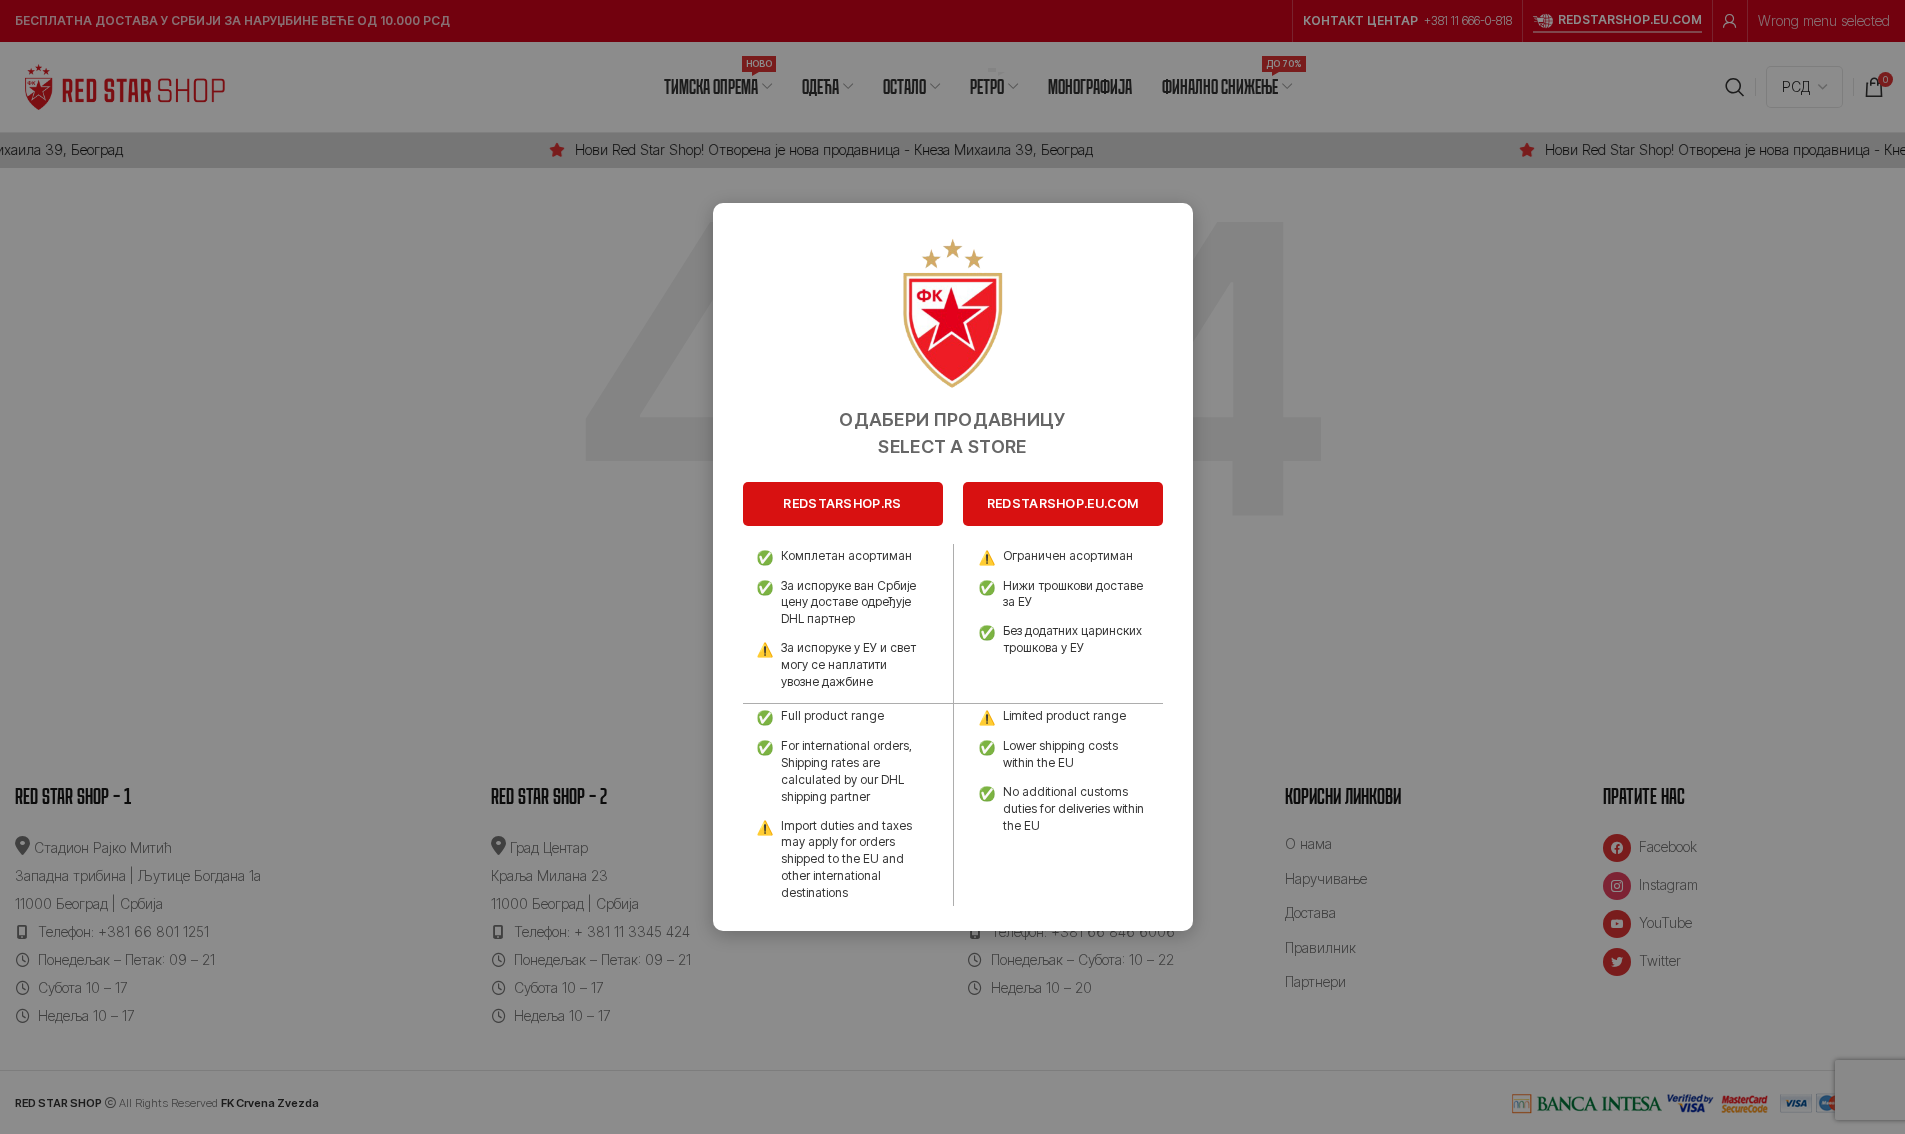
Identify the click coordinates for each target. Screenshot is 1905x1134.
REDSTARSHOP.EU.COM (1062, 503)
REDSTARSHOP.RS (842, 503)
